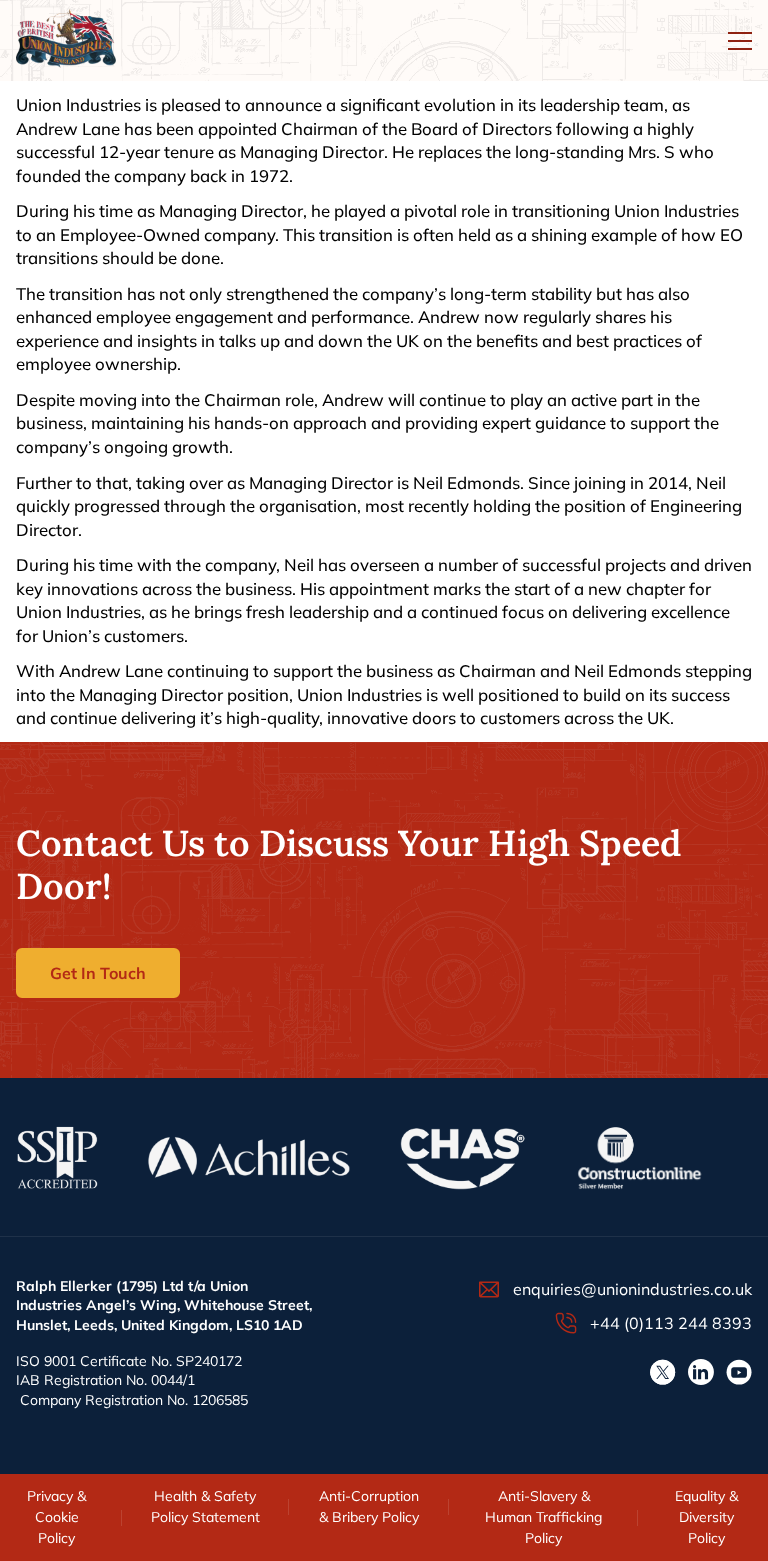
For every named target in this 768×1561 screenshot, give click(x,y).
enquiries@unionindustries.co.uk (632, 1289)
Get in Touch (98, 973)
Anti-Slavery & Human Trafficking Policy (543, 1517)
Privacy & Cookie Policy (56, 1517)
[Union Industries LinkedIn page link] (701, 1372)
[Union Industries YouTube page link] (739, 1372)
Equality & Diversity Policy (706, 1517)
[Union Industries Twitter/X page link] (663, 1372)
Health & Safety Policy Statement (205, 1506)
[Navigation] (740, 41)
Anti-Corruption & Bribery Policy (369, 1506)
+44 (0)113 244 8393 (671, 1323)
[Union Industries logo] (66, 40)
